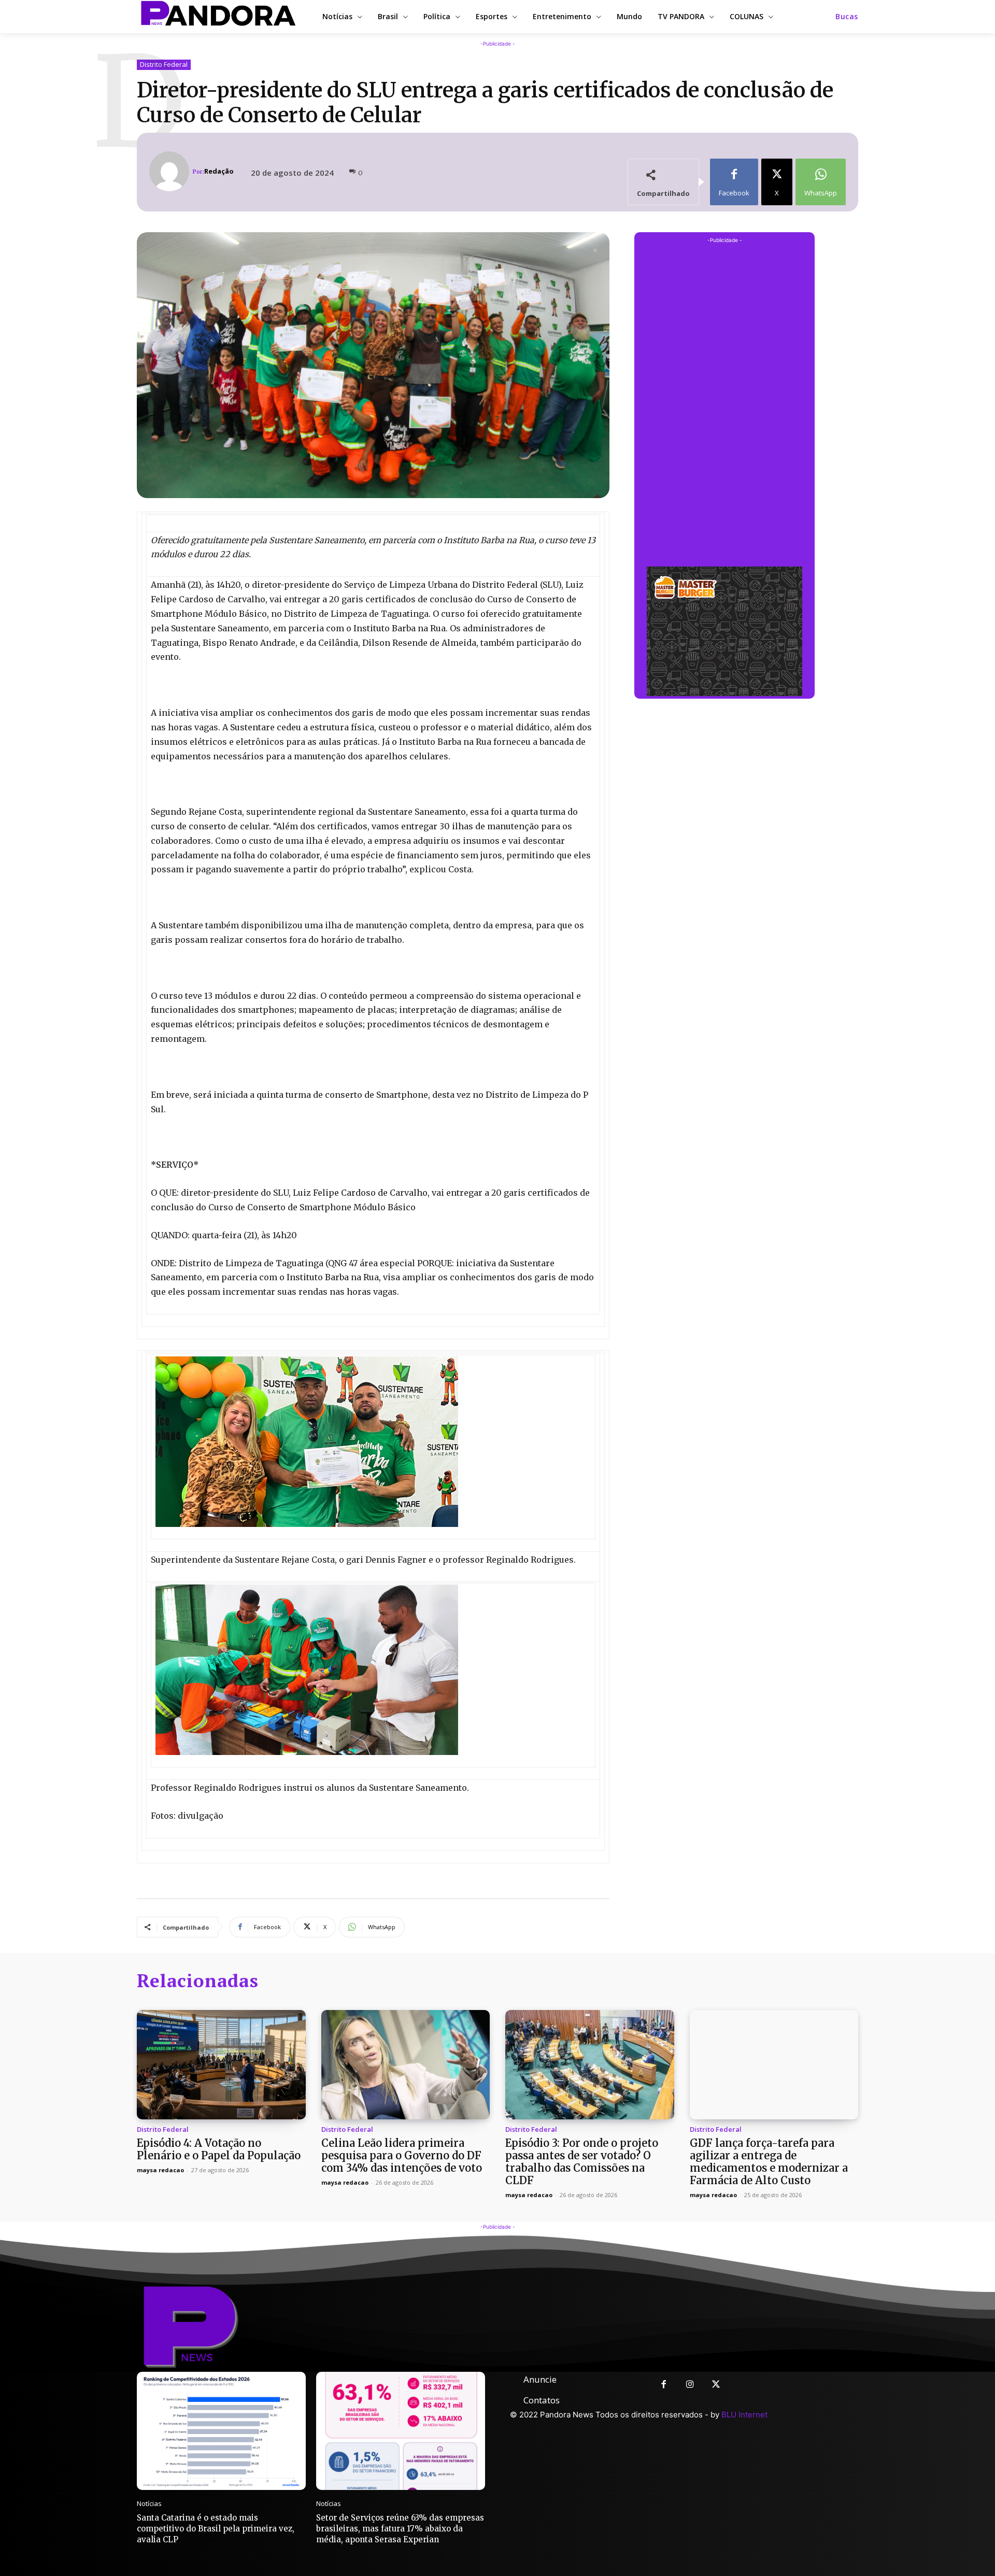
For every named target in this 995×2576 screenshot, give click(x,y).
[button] (847, 17)
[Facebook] (664, 2385)
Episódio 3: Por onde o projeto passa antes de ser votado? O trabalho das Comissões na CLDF (582, 2162)
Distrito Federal (164, 64)
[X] (716, 2385)
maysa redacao (160, 2170)
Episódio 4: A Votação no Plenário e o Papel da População (219, 2149)
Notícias (149, 2504)
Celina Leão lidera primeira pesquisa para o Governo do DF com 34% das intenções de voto (402, 2155)
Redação (219, 171)
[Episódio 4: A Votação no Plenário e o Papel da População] (221, 2065)
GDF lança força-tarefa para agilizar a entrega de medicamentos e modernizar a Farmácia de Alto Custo (769, 2162)
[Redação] (171, 171)
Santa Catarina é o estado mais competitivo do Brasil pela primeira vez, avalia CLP (216, 2529)
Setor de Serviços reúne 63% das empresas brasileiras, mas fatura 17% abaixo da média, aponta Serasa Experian (400, 2529)
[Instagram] (690, 2385)
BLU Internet (744, 2415)
